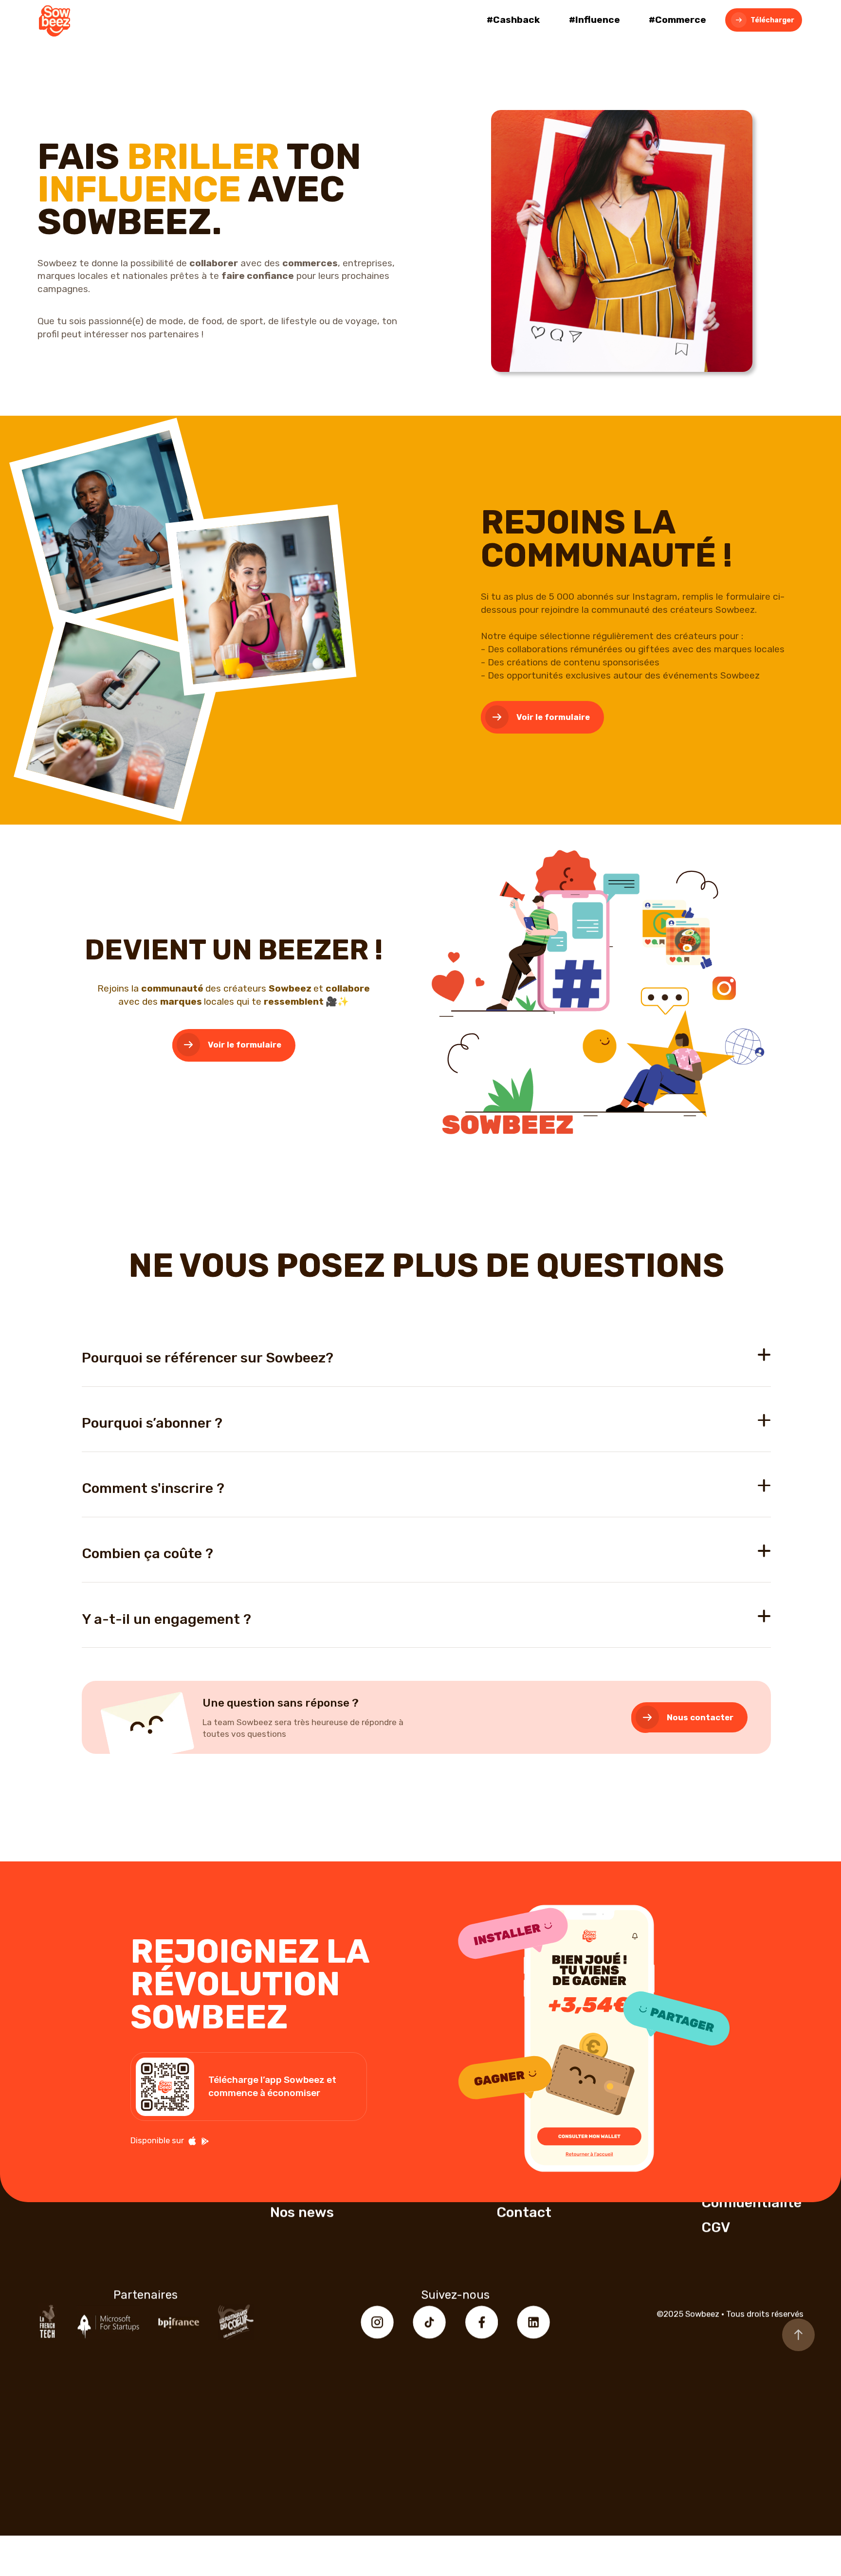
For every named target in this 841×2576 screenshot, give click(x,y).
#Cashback (513, 20)
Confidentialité (751, 2203)
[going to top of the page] (798, 2335)
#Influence (594, 20)
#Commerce (677, 20)
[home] (55, 23)
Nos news (302, 2212)
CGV (716, 2227)
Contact (524, 2212)
